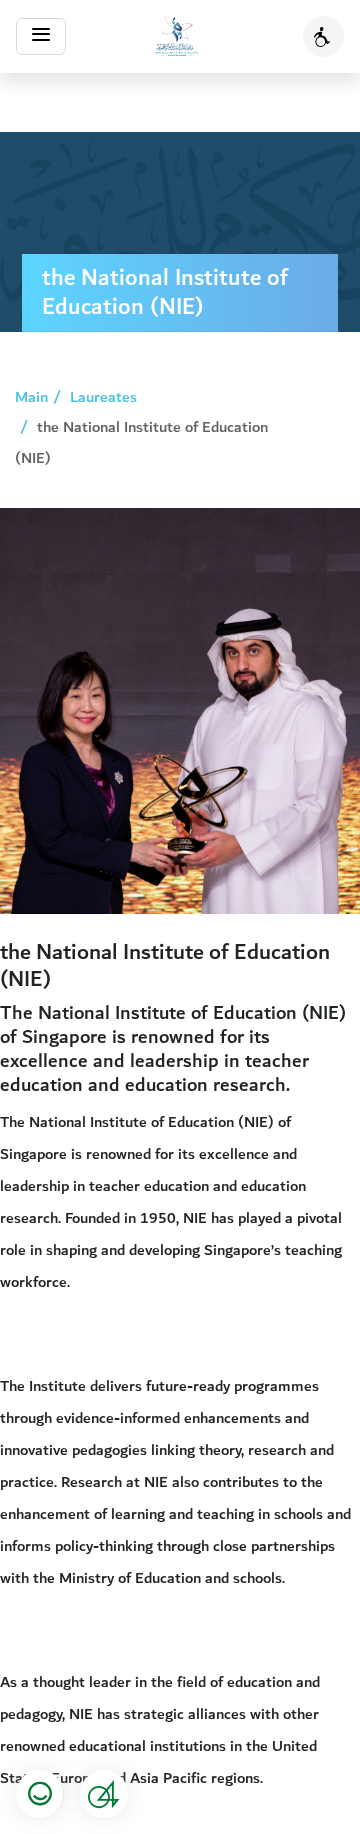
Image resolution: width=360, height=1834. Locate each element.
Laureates (103, 397)
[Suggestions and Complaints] (104, 1794)
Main (31, 397)
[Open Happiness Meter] (40, 1794)
